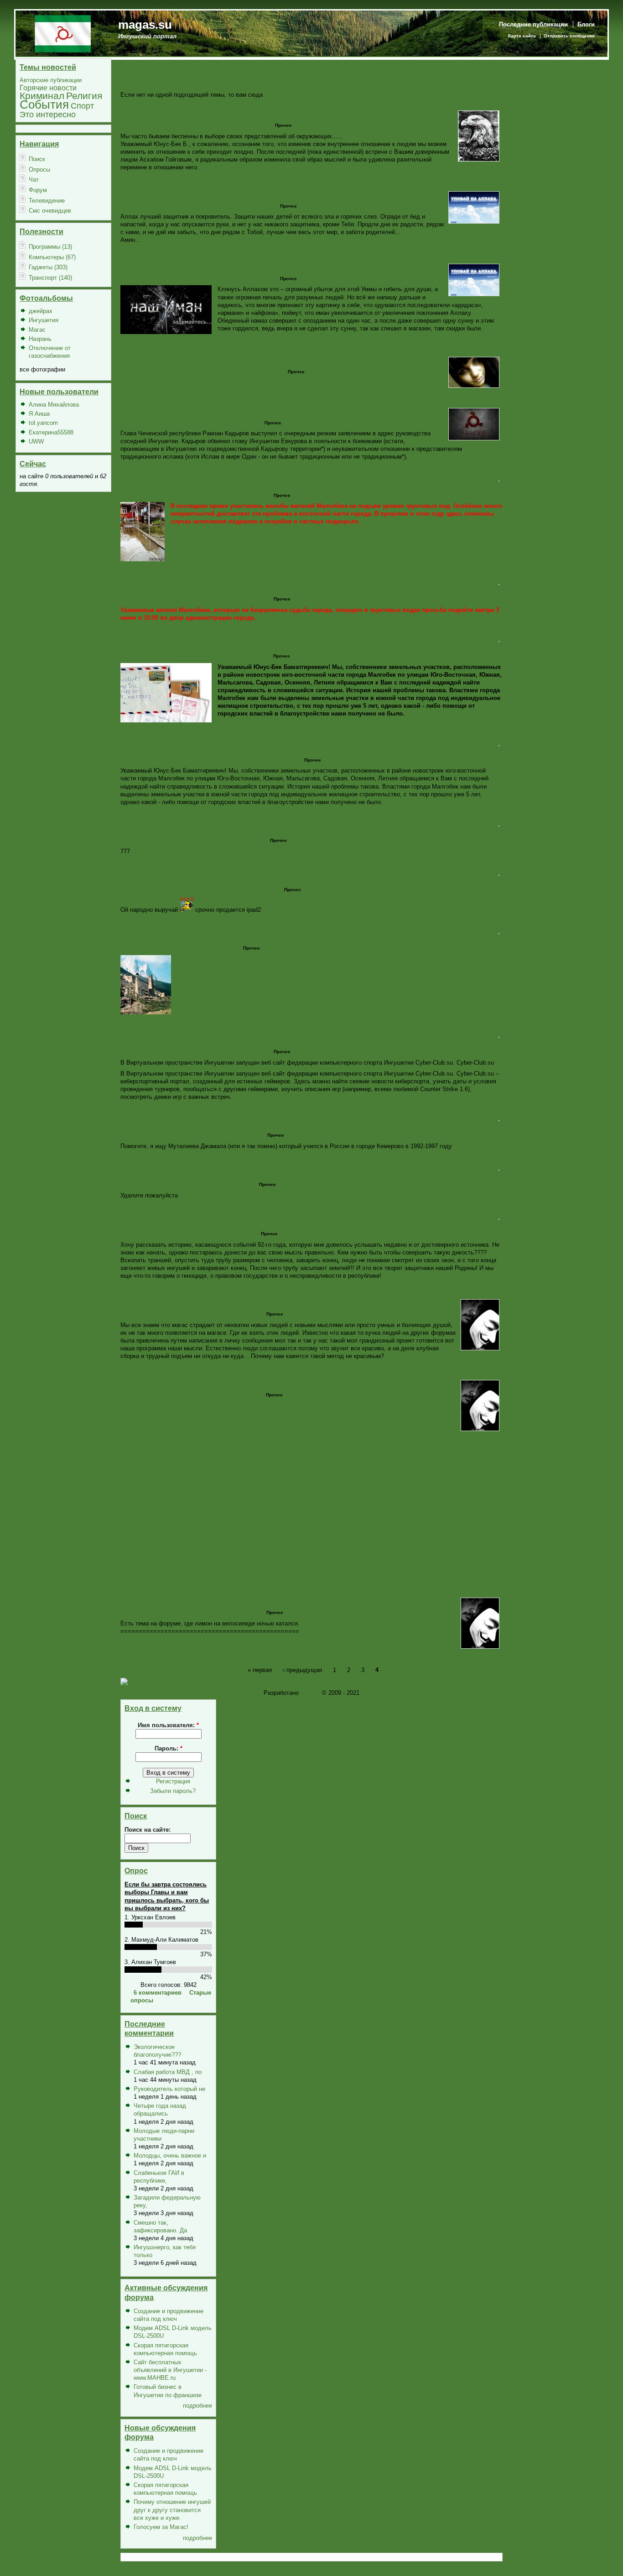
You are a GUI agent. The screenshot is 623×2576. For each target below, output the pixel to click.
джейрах (41, 311)
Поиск (37, 159)
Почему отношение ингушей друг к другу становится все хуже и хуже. (172, 2510)
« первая (260, 1669)
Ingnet (175, 1184)
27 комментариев (220, 395)
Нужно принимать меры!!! (179, 483)
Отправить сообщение (569, 36)
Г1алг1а (178, 422)
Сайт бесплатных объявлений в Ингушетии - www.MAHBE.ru (170, 2370)
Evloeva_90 (183, 125)
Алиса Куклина (189, 371)
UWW (36, 442)
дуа (128, 193)
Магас (37, 330)
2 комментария (212, 251)
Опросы (39, 170)
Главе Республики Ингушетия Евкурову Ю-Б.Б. (227, 644)
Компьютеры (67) (52, 257)
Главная (122, 64)
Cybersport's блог (149, 1107)
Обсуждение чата (160, 1382)
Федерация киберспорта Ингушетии (201, 1040)
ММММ (176, 1233)
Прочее (283, 125)
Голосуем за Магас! (161, 2527)
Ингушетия (44, 320)
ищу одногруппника (165, 1123)
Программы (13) (50, 247)
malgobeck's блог (149, 571)
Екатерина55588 (51, 432)
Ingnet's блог (142, 1206)
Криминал (42, 96)
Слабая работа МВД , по (168, 2072)
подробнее (197, 2406)
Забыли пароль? (173, 1791)
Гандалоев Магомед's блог (163, 813)
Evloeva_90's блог (149, 178)
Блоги (586, 24)
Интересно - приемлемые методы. (199, 1302)
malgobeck (182, 495)
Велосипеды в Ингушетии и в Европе (205, 1600)
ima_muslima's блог (153, 251)
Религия (84, 96)
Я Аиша (39, 414)
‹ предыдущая (302, 1669)
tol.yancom (43, 423)
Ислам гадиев (187, 889)
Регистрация (173, 1781)
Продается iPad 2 (159, 877)
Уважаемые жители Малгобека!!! (194, 587)
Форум (38, 190)
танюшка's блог (146, 1157)
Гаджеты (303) (48, 267)
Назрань (40, 339)
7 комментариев (201, 1588)
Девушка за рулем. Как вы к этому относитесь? (228, 360)
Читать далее (255, 178)
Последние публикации (533, 24)
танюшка (179, 1134)
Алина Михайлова (54, 405)
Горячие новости (48, 88)
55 (125, 828)
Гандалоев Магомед (197, 759)
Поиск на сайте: (148, 1830)
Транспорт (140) (50, 278)
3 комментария (232, 813)
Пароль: (169, 1748)
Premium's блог (146, 1367)
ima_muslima (185, 205)
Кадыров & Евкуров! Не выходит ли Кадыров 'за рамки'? (250, 410)
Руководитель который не (169, 2089)
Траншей (140, 1222)
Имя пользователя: (168, 1725)
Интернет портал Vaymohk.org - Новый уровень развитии (250, 1172)
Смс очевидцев (50, 211)
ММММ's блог (143, 1287)
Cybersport (182, 1051)
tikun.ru (310, 1693)
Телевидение (47, 201)
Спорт (82, 106)
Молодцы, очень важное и (170, 2155)
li (167, 947)
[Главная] (63, 33)
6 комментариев (158, 1993)
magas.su (145, 25)
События (44, 105)
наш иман (142, 266)
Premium (179, 1313)
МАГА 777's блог (147, 862)
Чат (34, 180)
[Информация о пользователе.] (479, 159)
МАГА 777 (180, 840)
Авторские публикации (51, 80)
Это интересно (48, 114)
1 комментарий (205, 178)
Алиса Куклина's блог (155, 395)
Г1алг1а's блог (144, 468)
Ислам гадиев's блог (153, 920)
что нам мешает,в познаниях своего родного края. (235, 935)
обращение (145, 113)
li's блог (135, 1024)
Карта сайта (522, 36)
